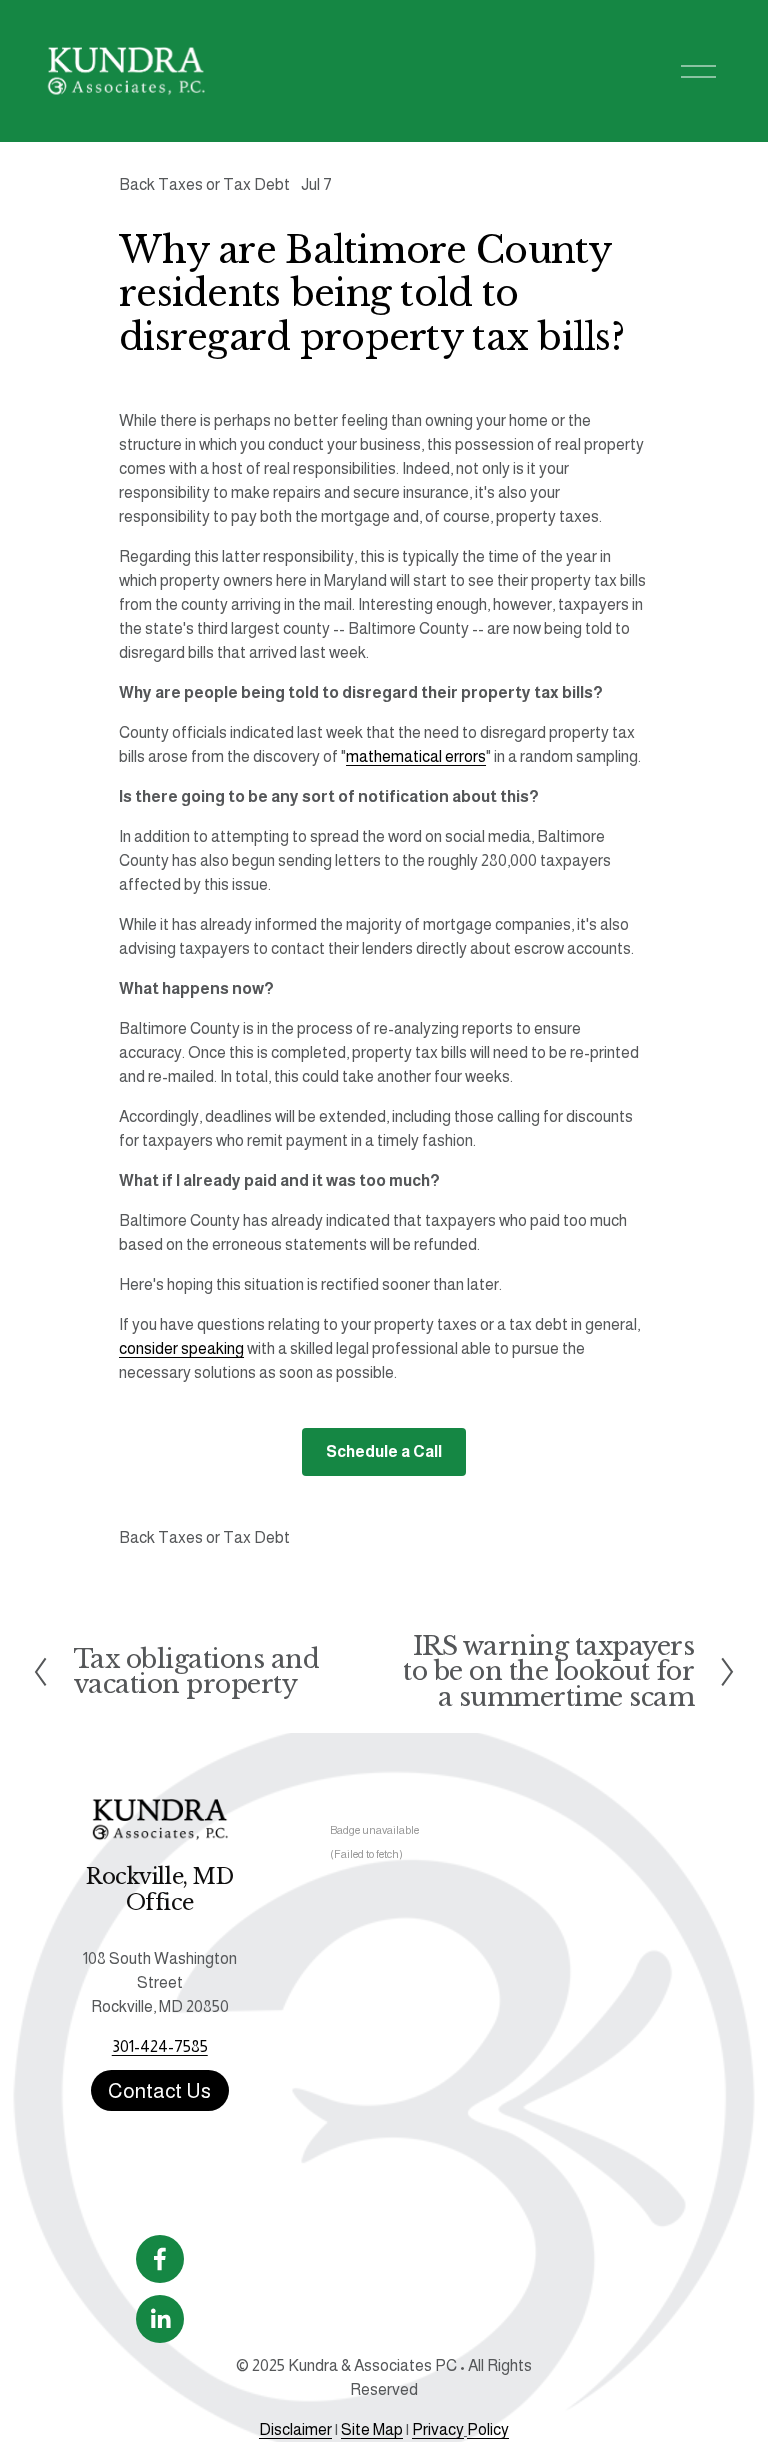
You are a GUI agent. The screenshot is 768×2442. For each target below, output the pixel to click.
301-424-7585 (160, 2046)
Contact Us (159, 2090)
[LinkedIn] (160, 2319)
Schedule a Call (384, 1451)
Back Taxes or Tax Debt (204, 184)
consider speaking (181, 1348)
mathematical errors (416, 756)
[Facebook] (160, 2259)
